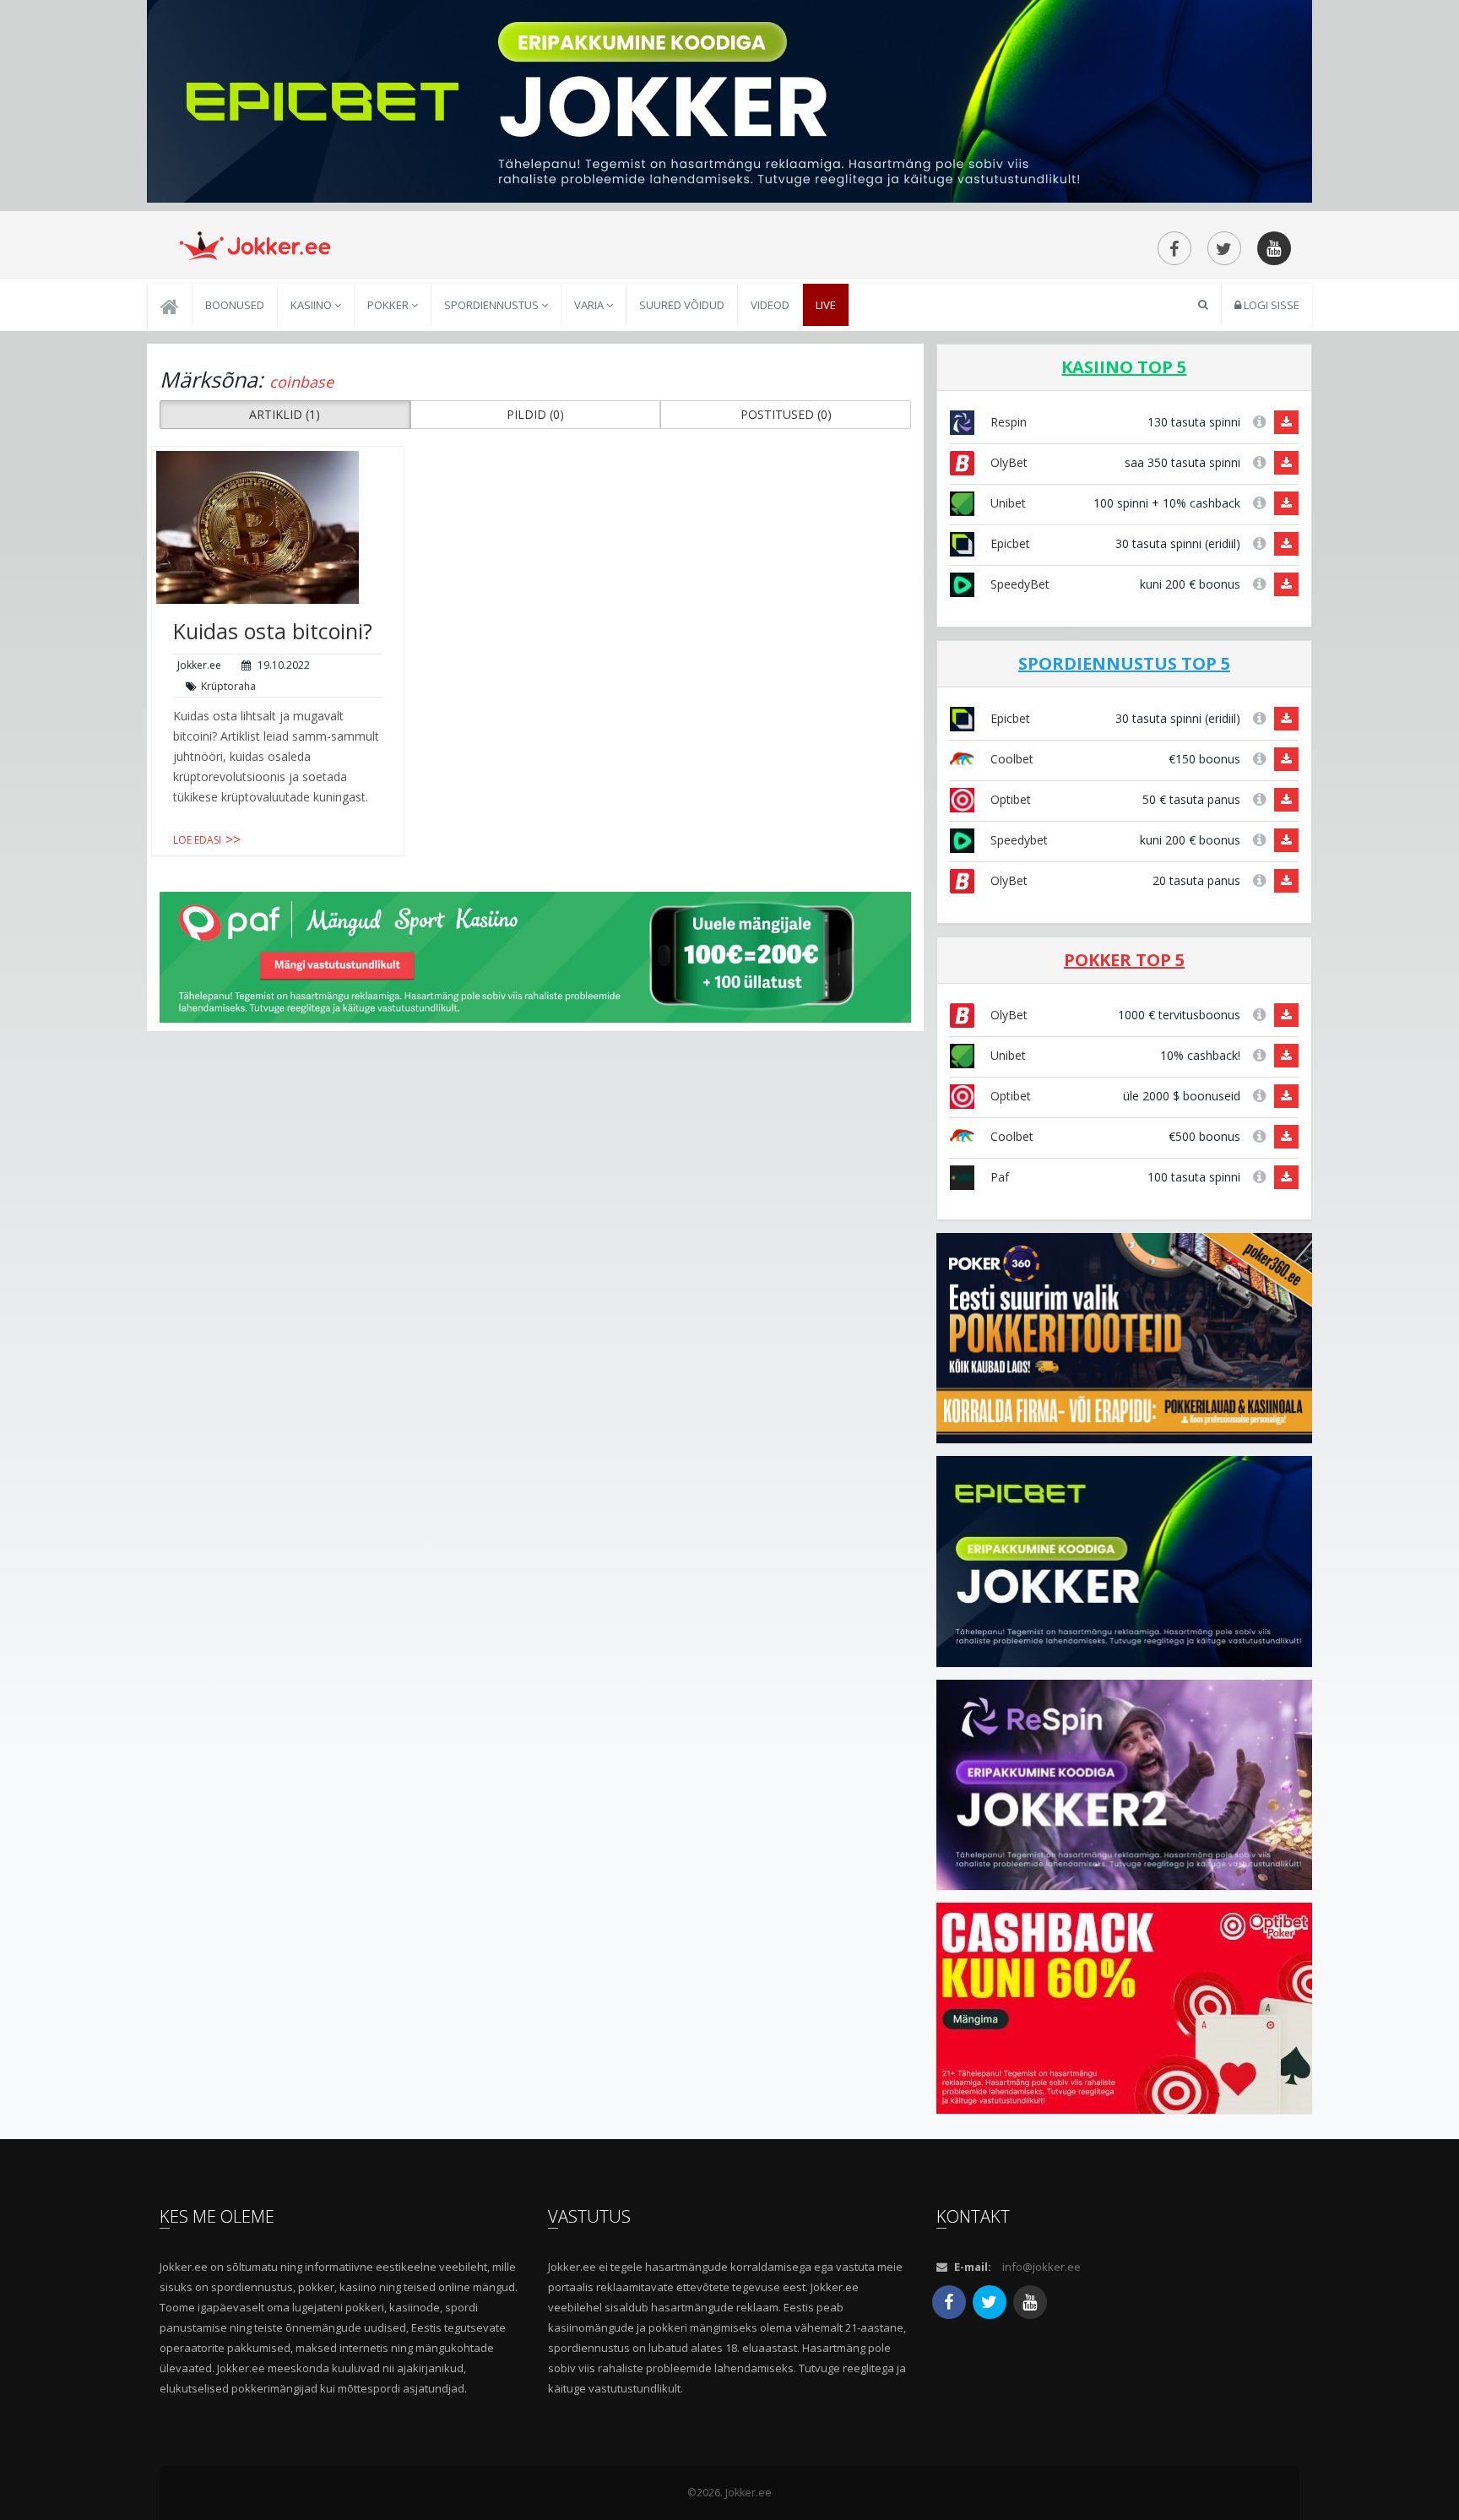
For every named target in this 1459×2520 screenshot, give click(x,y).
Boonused (235, 305)
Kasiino (312, 305)
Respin (1007, 422)
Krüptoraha (228, 686)
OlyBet (1007, 462)
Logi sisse (1270, 305)
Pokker (389, 305)
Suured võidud (682, 305)
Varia (590, 305)
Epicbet (1009, 543)
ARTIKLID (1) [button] (285, 414)
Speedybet (1017, 840)
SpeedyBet (1018, 584)
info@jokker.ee (1041, 2267)
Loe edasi (197, 840)
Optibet (1009, 799)
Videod (770, 305)
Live (826, 305)
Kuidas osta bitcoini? (273, 631)
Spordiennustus (493, 305)
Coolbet (1010, 759)
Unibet (1006, 503)
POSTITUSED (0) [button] (786, 414)
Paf (998, 1177)
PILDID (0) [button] (535, 414)
